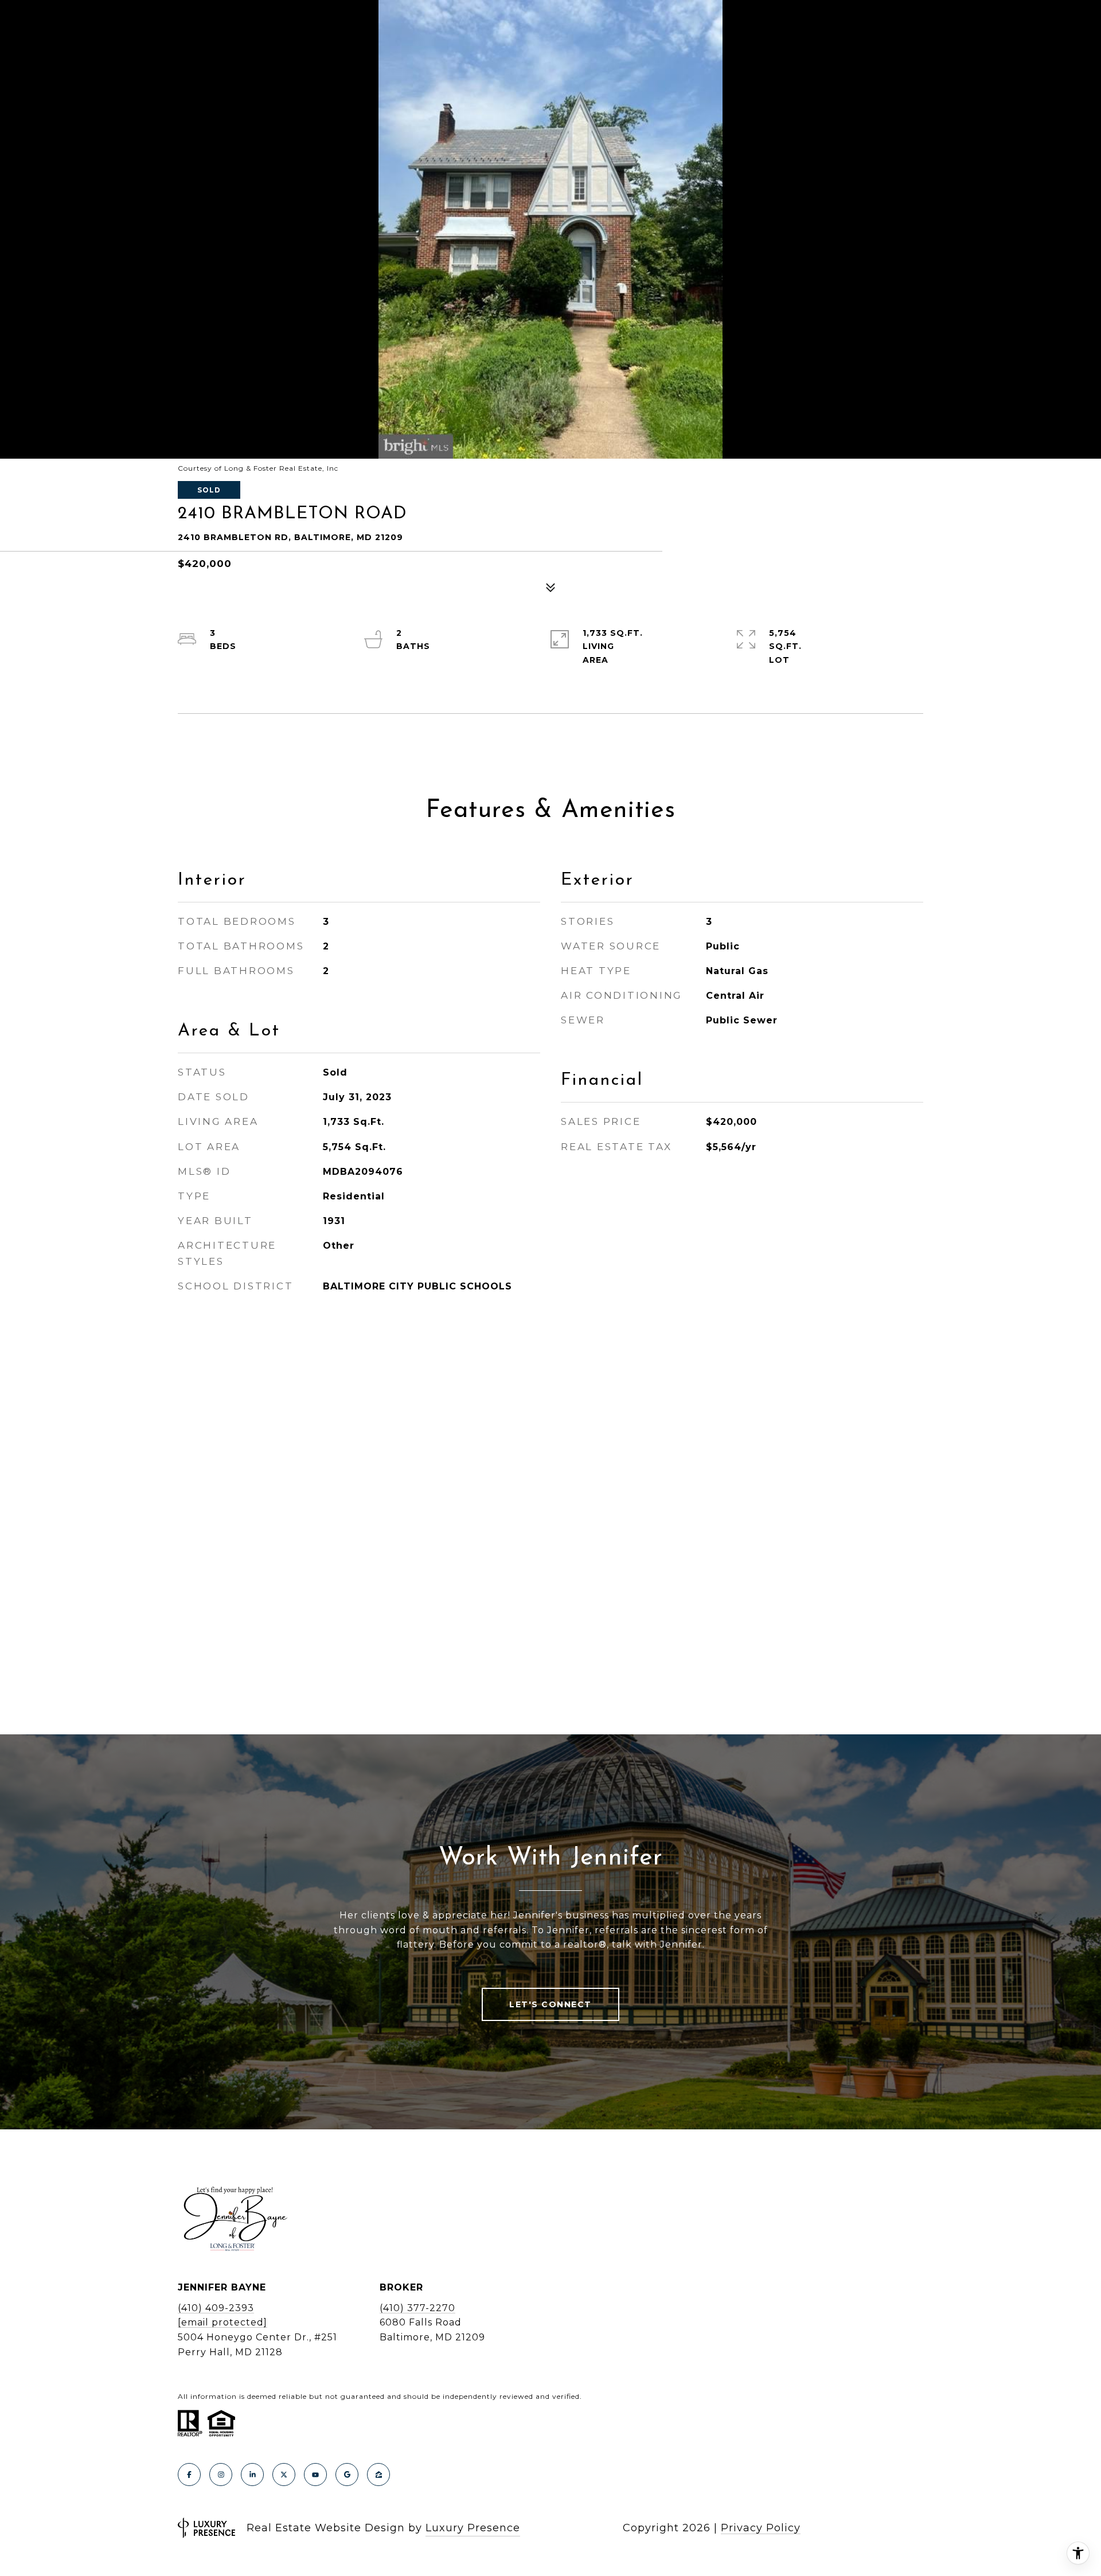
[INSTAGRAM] (221, 2475)
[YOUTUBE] (315, 2475)
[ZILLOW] (378, 2475)
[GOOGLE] (347, 2475)
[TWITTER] (284, 2475)
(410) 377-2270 (417, 2308)
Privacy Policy (761, 2528)
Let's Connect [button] (550, 2004)
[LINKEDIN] (252, 2475)
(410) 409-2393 (216, 2308)
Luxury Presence (473, 2528)
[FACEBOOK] (189, 2475)
